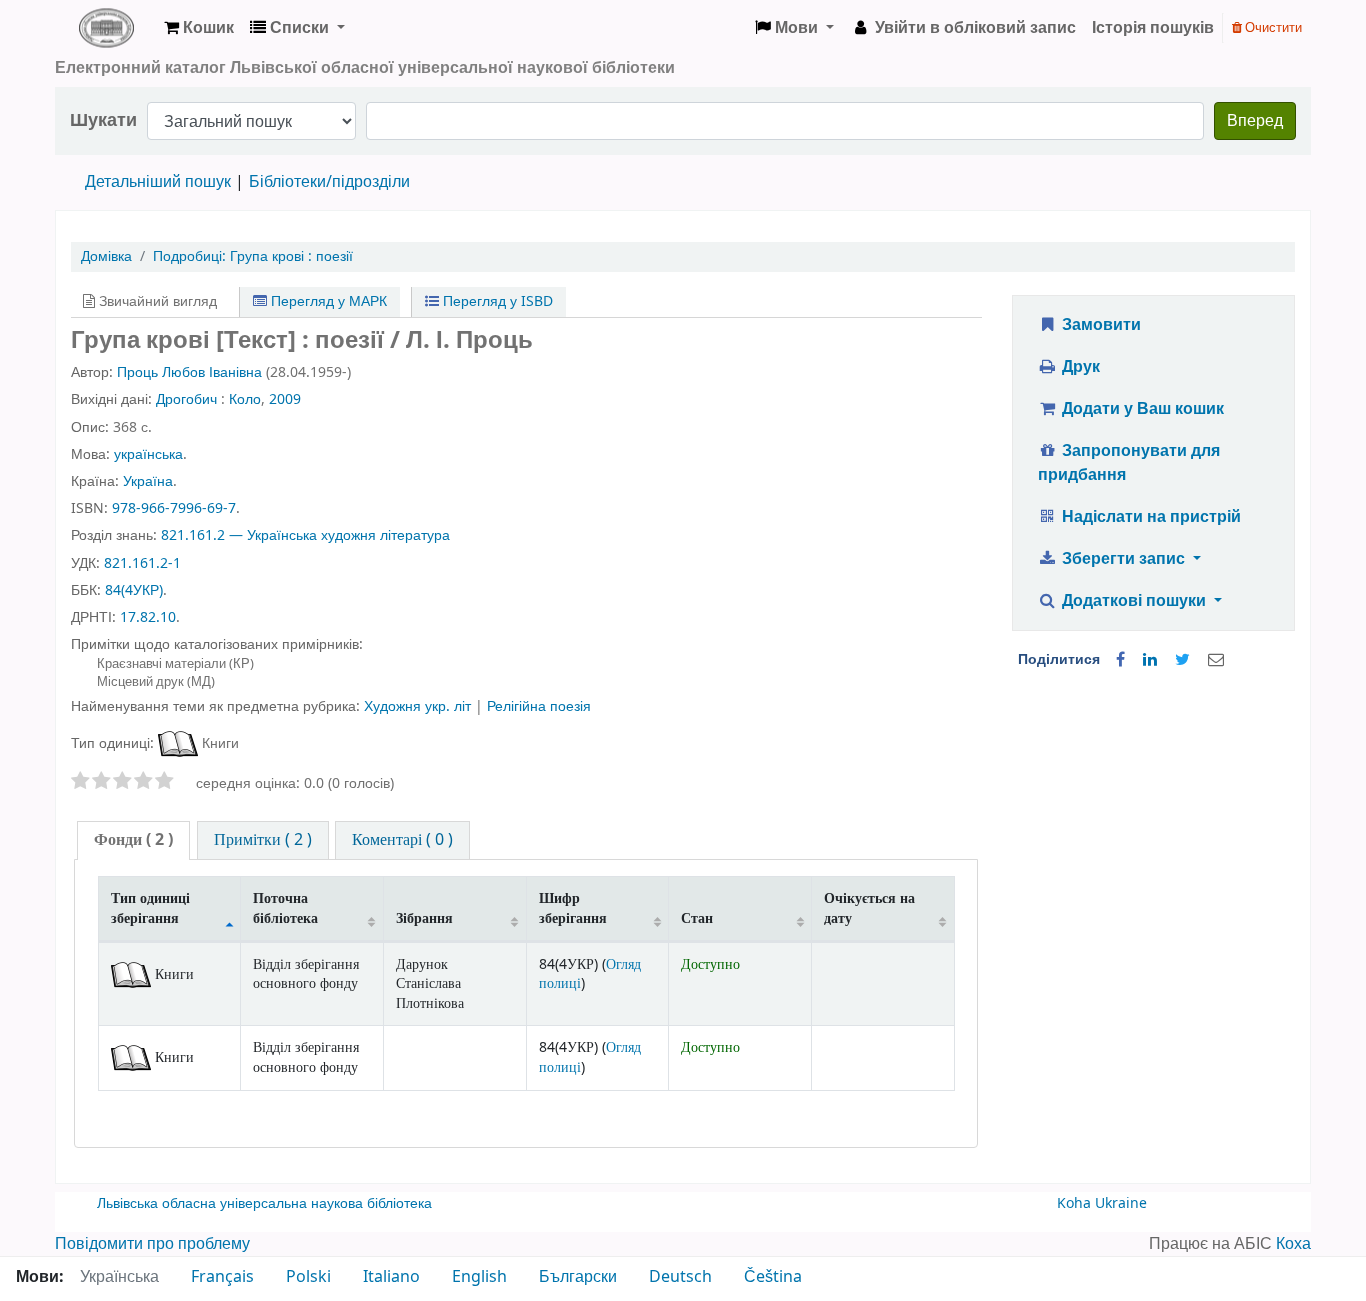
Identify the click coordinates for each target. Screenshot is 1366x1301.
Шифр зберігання (573, 908)
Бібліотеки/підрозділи (329, 182)
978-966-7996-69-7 (174, 508)
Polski (308, 1277)
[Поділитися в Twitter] (1182, 660)
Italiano (391, 1277)
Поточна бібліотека (285, 908)
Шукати (103, 120)
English (479, 1277)
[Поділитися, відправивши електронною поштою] (1216, 660)
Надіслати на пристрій (1149, 517)
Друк (1079, 367)
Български (578, 1277)
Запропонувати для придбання (1129, 463)
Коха (1293, 1244)
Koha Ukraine (1102, 1203)
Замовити (1099, 325)
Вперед (1255, 121)
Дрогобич (186, 399)
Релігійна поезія (539, 706)
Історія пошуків (1153, 28)
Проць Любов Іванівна (189, 372)
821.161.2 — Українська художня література (305, 535)
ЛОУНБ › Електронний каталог (106, 28)
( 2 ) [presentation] (133, 840)
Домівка (106, 256)
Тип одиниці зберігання (150, 908)
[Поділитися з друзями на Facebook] (1120, 660)
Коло (245, 399)
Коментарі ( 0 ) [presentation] (402, 840)
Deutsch (680, 1277)
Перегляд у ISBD (496, 301)
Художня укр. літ (419, 706)
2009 (285, 399)
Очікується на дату (869, 908)
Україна (148, 481)
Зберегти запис (1123, 559)
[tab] (133, 840)
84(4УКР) (134, 590)
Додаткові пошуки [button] (1134, 601)
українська (148, 454)
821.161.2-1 (142, 563)
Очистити (1272, 27)
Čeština (773, 1277)
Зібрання (424, 918)
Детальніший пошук (158, 182)
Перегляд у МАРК (327, 301)
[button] (199, 28)
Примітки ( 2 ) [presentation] (263, 840)
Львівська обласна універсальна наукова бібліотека (264, 1203)
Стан (697, 918)
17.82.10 (148, 617)
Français (222, 1277)
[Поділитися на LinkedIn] (1150, 660)
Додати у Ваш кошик (1141, 409)
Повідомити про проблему (152, 1244)
